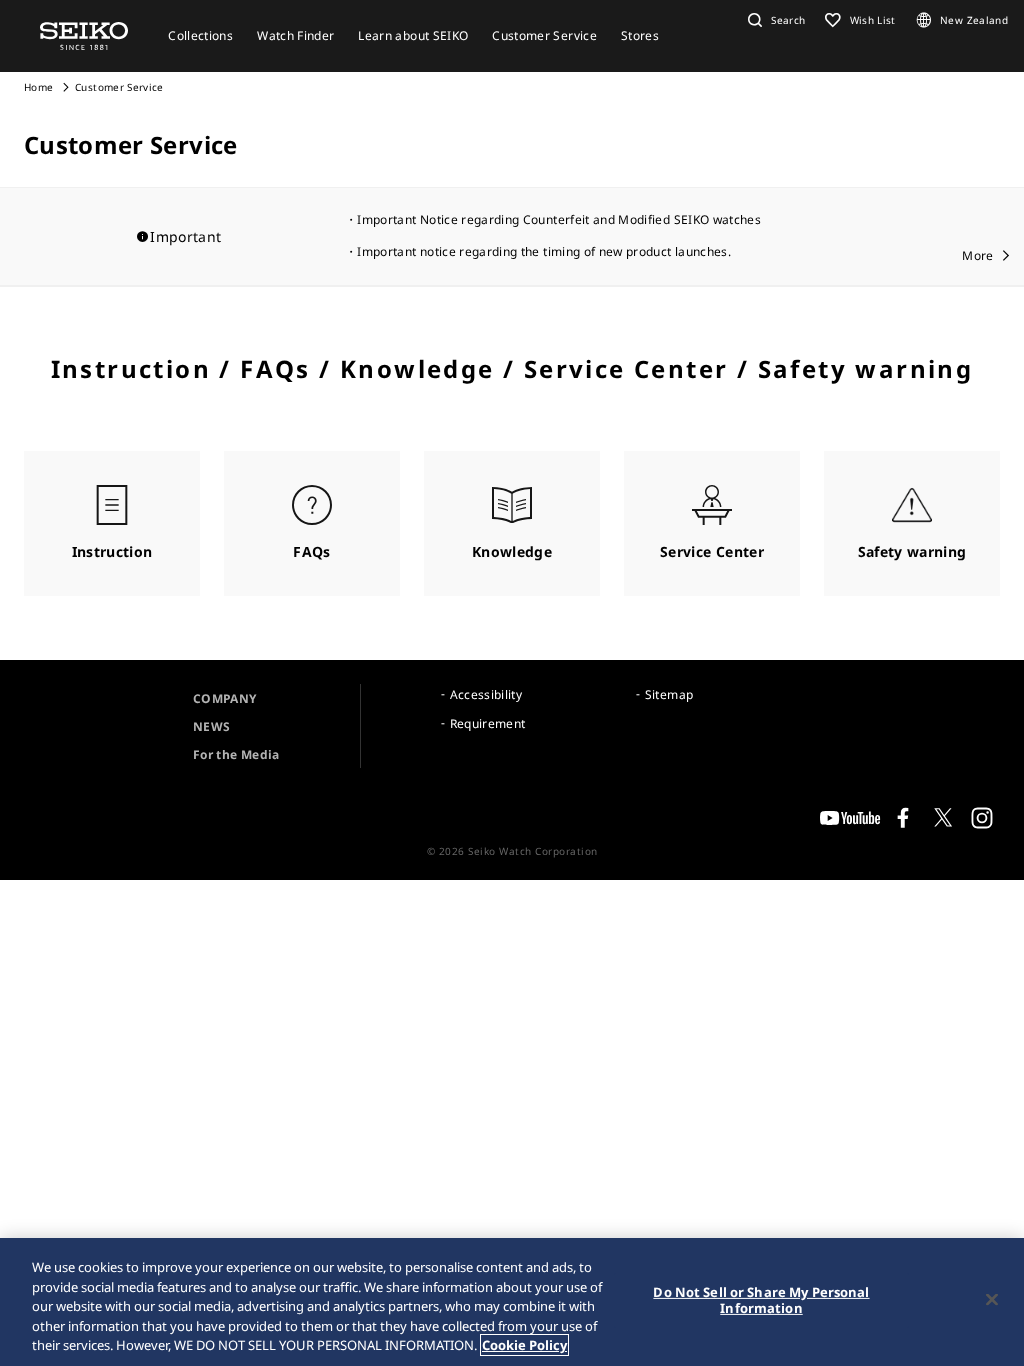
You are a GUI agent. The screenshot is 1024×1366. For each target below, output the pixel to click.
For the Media (236, 754)
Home (38, 87)
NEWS (211, 726)
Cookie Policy (524, 1345)
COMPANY (224, 698)
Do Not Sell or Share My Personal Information (761, 1300)
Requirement (488, 723)
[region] (512, 1302)
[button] (774, 20)
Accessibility (486, 694)
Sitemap (669, 694)
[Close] (992, 1300)
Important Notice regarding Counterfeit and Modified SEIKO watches (559, 219)
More (977, 255)
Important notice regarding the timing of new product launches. (544, 251)
